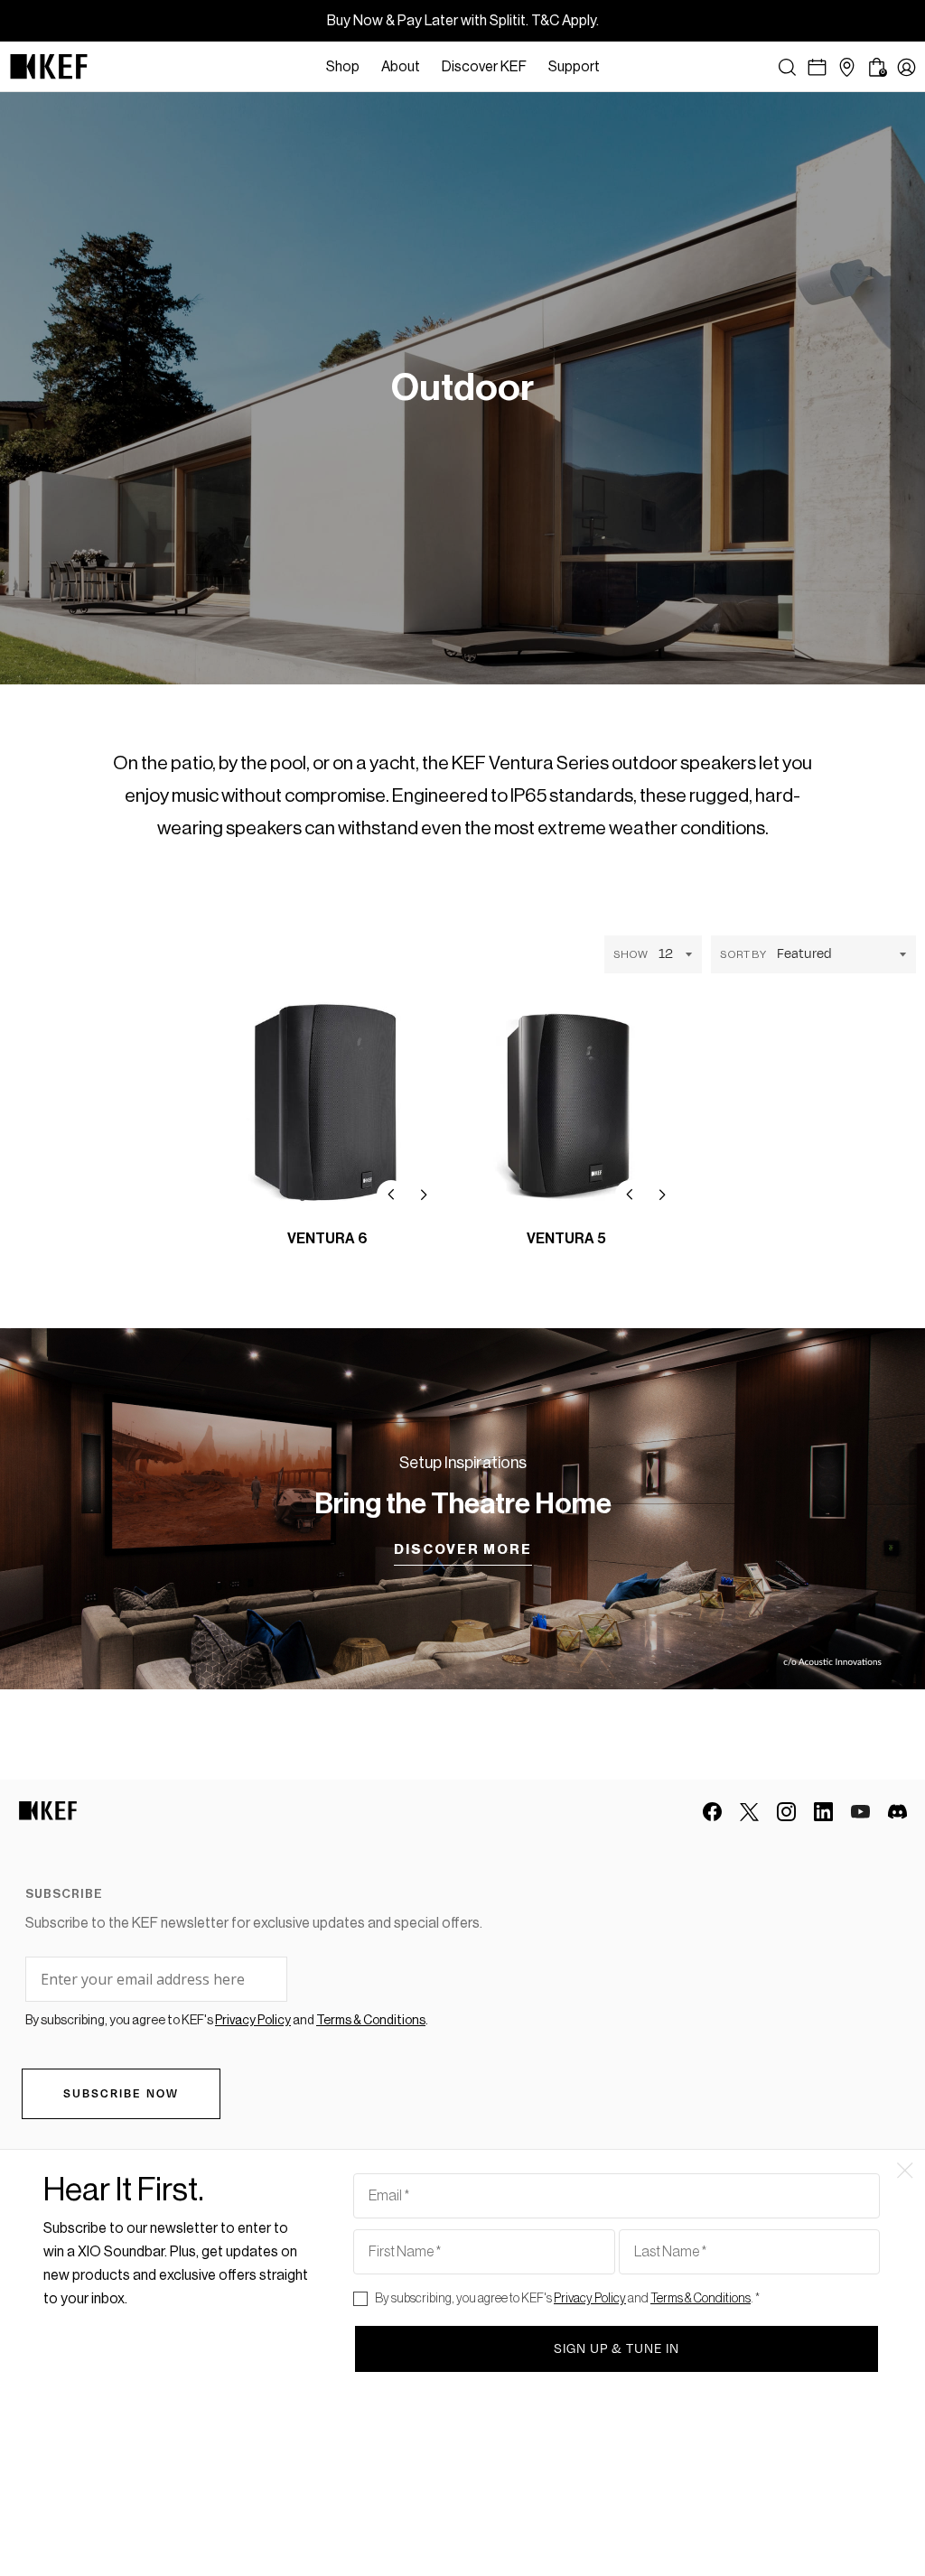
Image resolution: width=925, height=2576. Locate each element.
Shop (343, 67)
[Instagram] (786, 1812)
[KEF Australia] (49, 67)
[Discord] (897, 1812)
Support (574, 67)
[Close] (620, 67)
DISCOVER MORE (463, 1550)
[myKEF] (906, 67)
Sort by (743, 954)
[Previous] (391, 1195)
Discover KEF (484, 67)
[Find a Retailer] (847, 67)
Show (631, 954)
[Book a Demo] (817, 67)
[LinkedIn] (823, 1812)
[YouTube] (860, 1812)
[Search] (787, 67)
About (401, 67)
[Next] (424, 1195)
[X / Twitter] (749, 1812)
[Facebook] (712, 1812)
